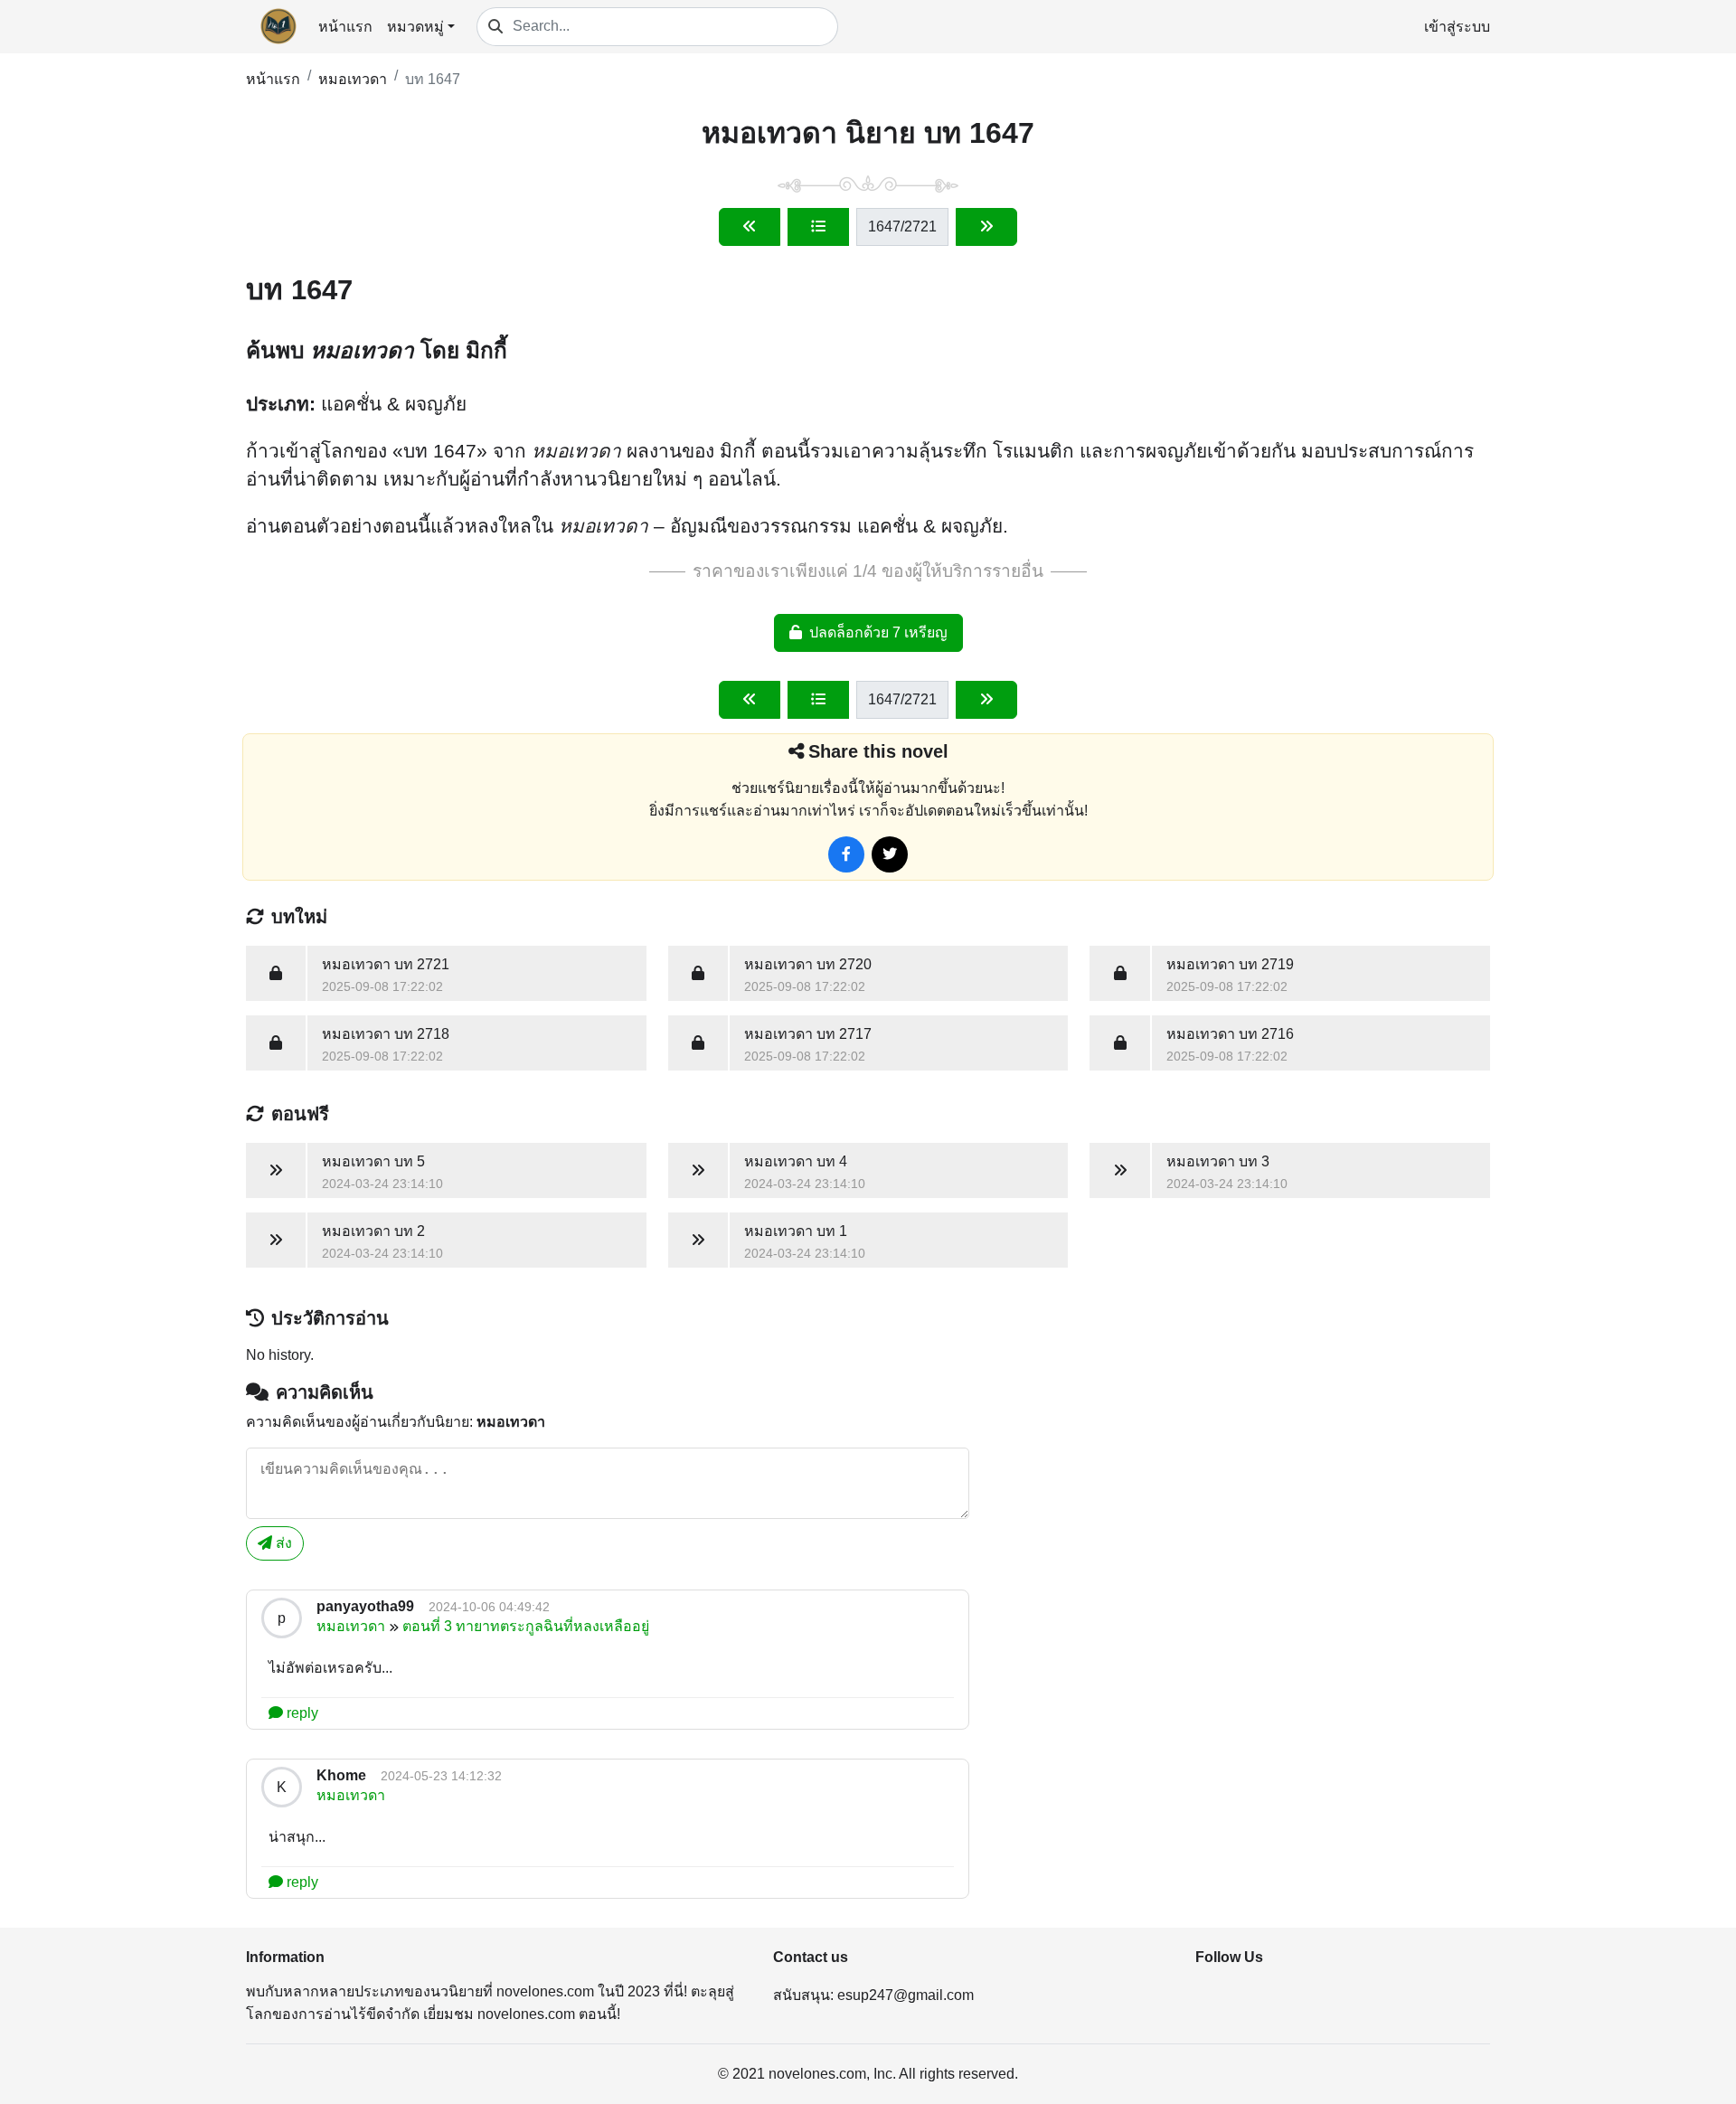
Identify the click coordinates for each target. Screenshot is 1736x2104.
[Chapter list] (818, 227)
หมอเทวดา (353, 79)
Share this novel (878, 751)
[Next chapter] (986, 227)
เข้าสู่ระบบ (1457, 27)
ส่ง (282, 1543)
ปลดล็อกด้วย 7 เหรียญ (878, 632)
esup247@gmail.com (906, 1995)
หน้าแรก (345, 27)
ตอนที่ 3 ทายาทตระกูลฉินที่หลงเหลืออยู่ (526, 1626)
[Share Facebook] (846, 854)
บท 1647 (433, 79)
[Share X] (890, 854)
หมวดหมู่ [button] (415, 27)
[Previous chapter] (750, 227)
